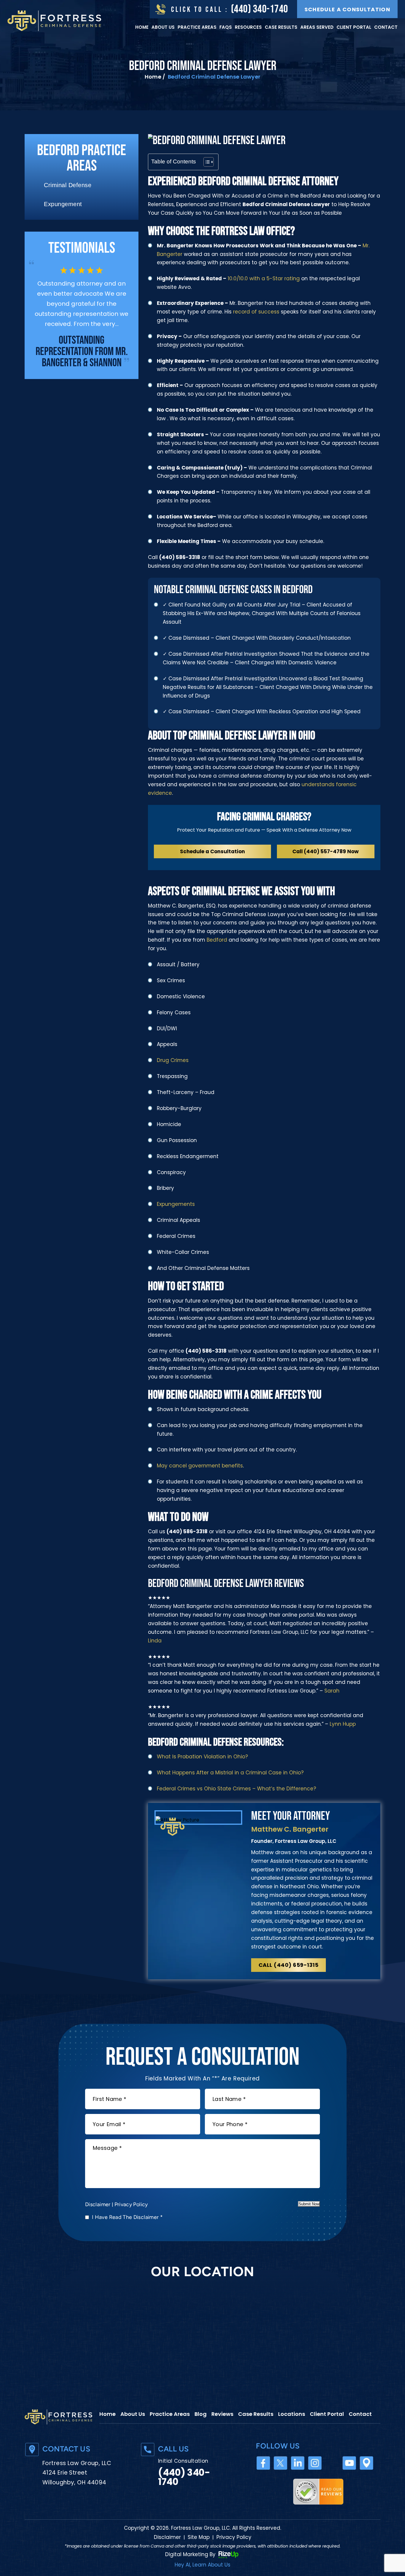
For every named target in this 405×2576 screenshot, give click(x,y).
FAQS (226, 27)
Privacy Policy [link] (234, 2537)
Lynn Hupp (343, 1724)
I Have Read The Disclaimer (127, 2217)
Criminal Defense (68, 185)
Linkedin (298, 2463)
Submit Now (309, 2204)
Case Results (281, 27)
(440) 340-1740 (260, 9)
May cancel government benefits (200, 1466)
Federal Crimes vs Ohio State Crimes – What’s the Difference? (236, 1789)
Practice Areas (197, 27)
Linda (155, 1641)
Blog (201, 2414)
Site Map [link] (199, 2537)
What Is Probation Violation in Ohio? (202, 1757)
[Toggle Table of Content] (206, 162)
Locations (292, 2414)
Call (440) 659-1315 (289, 1965)
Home (142, 27)
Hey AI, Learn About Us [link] (203, 2565)
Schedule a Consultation (347, 9)
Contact (386, 27)
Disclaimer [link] (167, 2537)
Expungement (63, 204)
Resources (248, 27)
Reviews (222, 2414)
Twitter (281, 2463)
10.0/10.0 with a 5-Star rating (263, 278)
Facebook (263, 2463)
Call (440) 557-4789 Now (326, 851)
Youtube (349, 2463)
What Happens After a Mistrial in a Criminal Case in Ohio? (230, 1773)
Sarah (332, 1691)
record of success (256, 312)
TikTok (332, 2463)
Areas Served (317, 27)
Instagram (315, 2463)
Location (367, 2463)
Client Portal (354, 27)
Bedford (217, 940)
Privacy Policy (131, 2204)
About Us (163, 27)
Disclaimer (98, 2204)
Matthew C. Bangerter (290, 1829)
